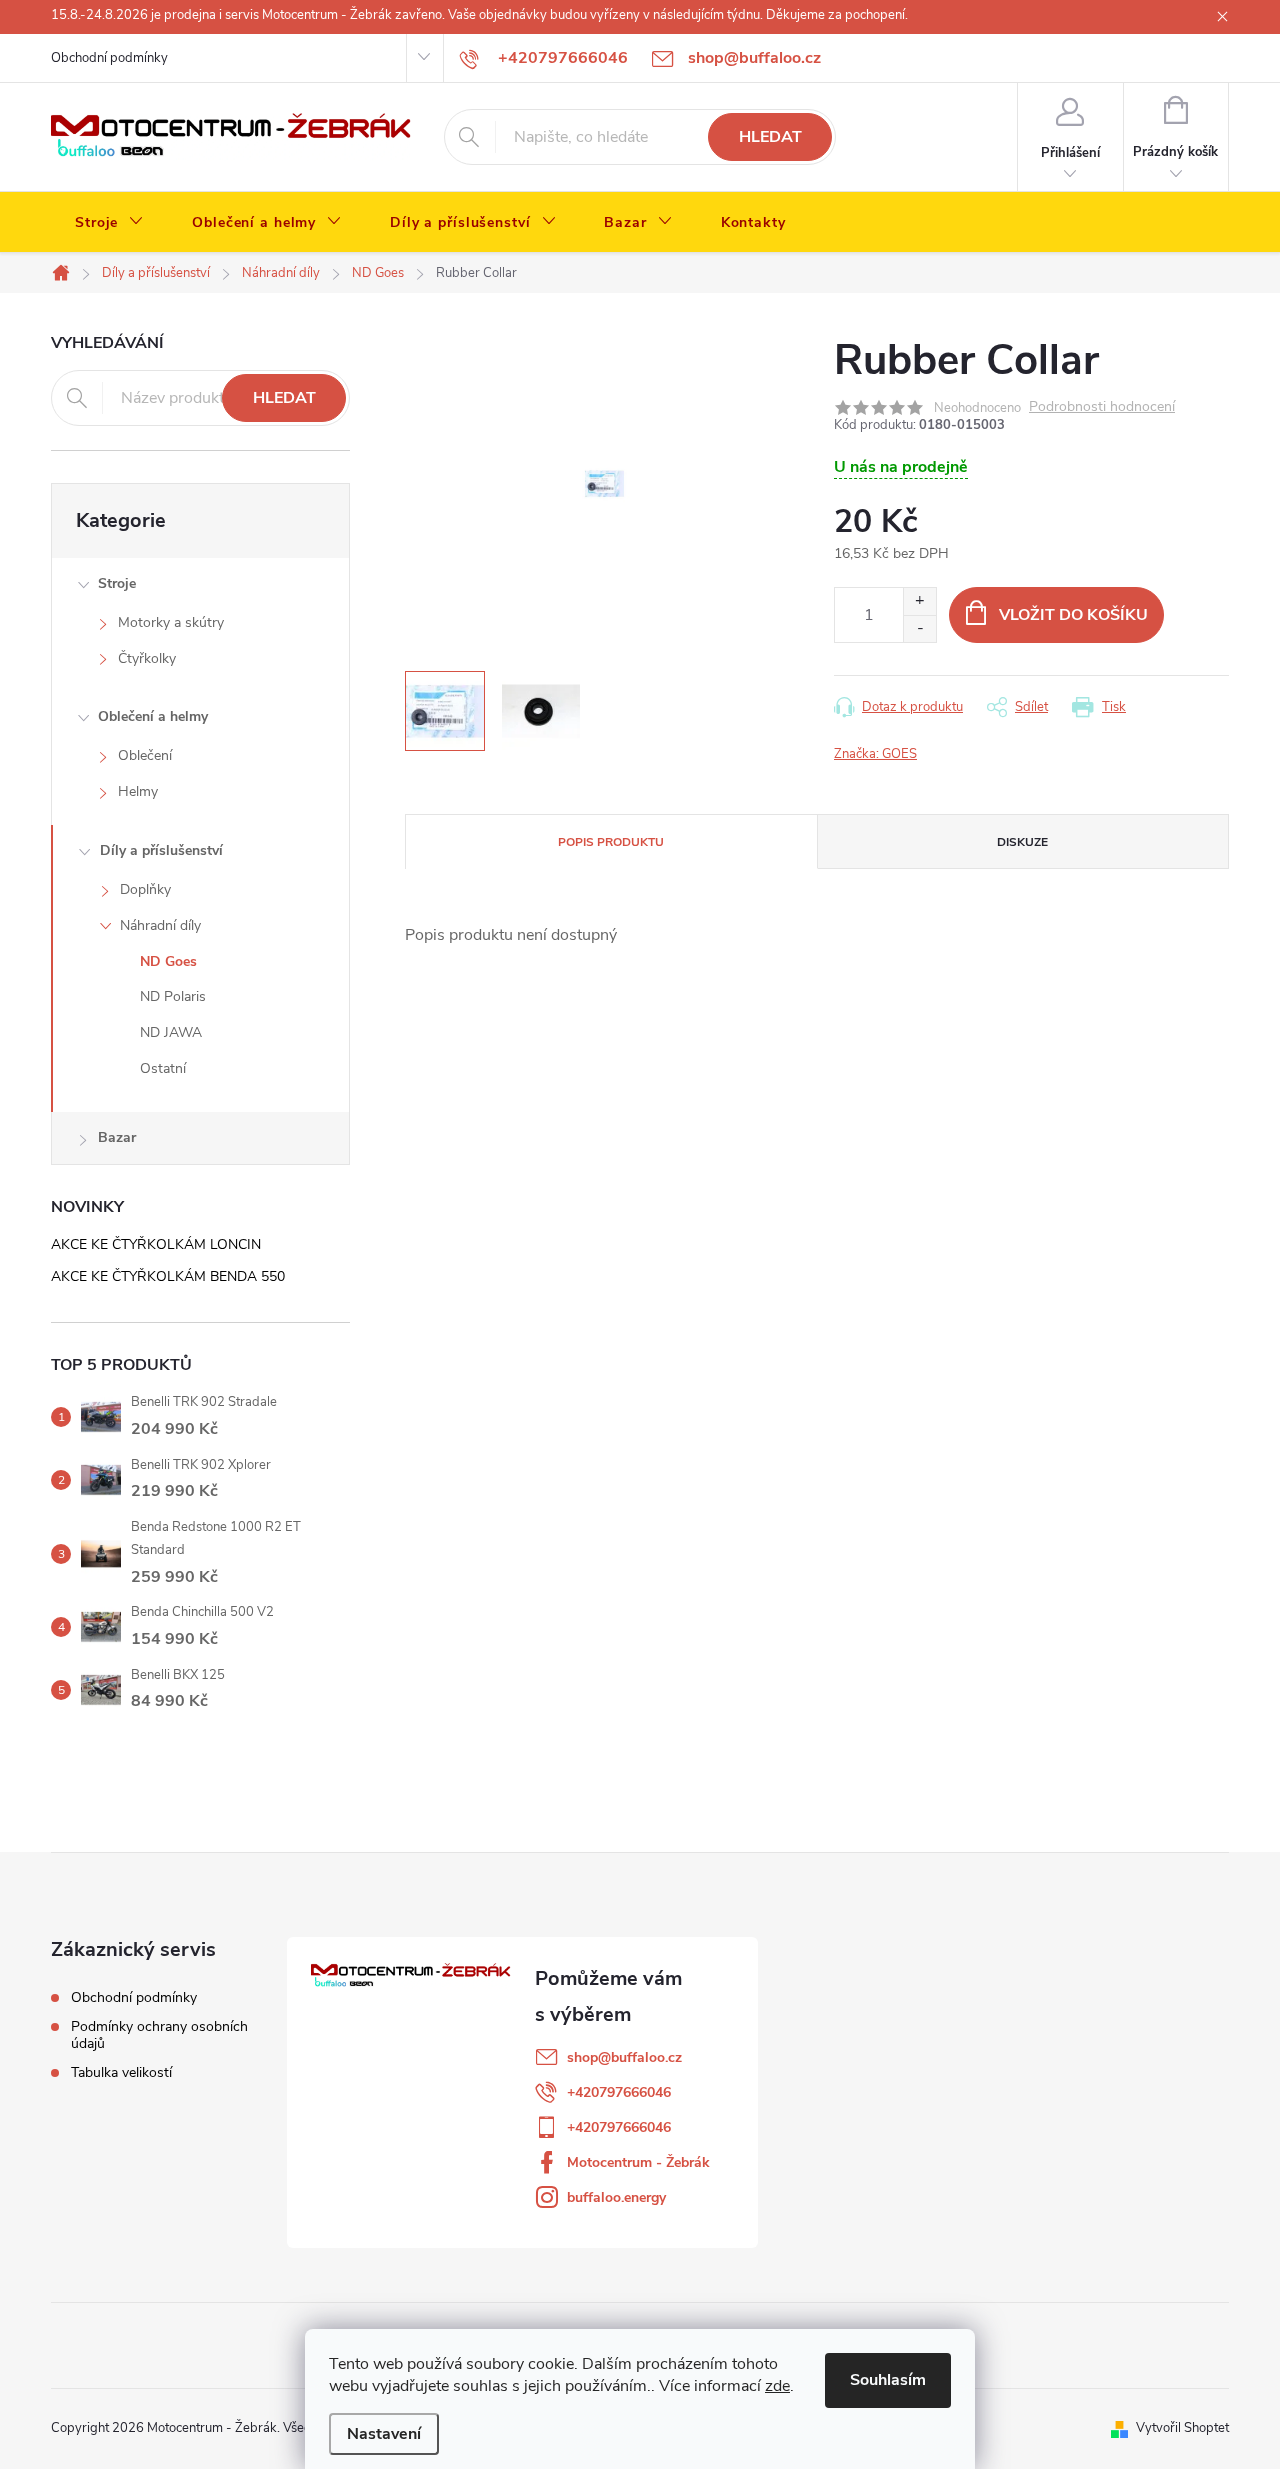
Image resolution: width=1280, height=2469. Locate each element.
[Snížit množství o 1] (919, 628)
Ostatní (163, 1068)
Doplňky (145, 889)
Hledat (770, 137)
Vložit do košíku (1073, 615)
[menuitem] (109, 223)
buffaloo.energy (616, 2197)
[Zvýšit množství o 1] (919, 601)
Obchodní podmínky (109, 58)
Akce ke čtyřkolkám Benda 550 (168, 1276)
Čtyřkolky (147, 658)
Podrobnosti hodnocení (1102, 407)
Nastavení (384, 2434)
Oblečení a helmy (153, 716)
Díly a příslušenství (161, 850)
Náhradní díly (160, 925)
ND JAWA (171, 1032)
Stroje (117, 583)
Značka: (875, 754)
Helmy (138, 791)
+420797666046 (619, 2092)
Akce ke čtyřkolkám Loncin (156, 1244)
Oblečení (145, 755)
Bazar (117, 1137)
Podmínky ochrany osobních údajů (159, 2035)
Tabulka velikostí (121, 2072)
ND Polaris (173, 996)
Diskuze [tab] (1022, 842)
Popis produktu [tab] (611, 842)
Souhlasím (888, 2380)
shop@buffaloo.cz (624, 2057)
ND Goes (168, 961)
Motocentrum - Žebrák (638, 2162)
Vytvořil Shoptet (1182, 2428)
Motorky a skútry (171, 622)
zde (777, 2386)
